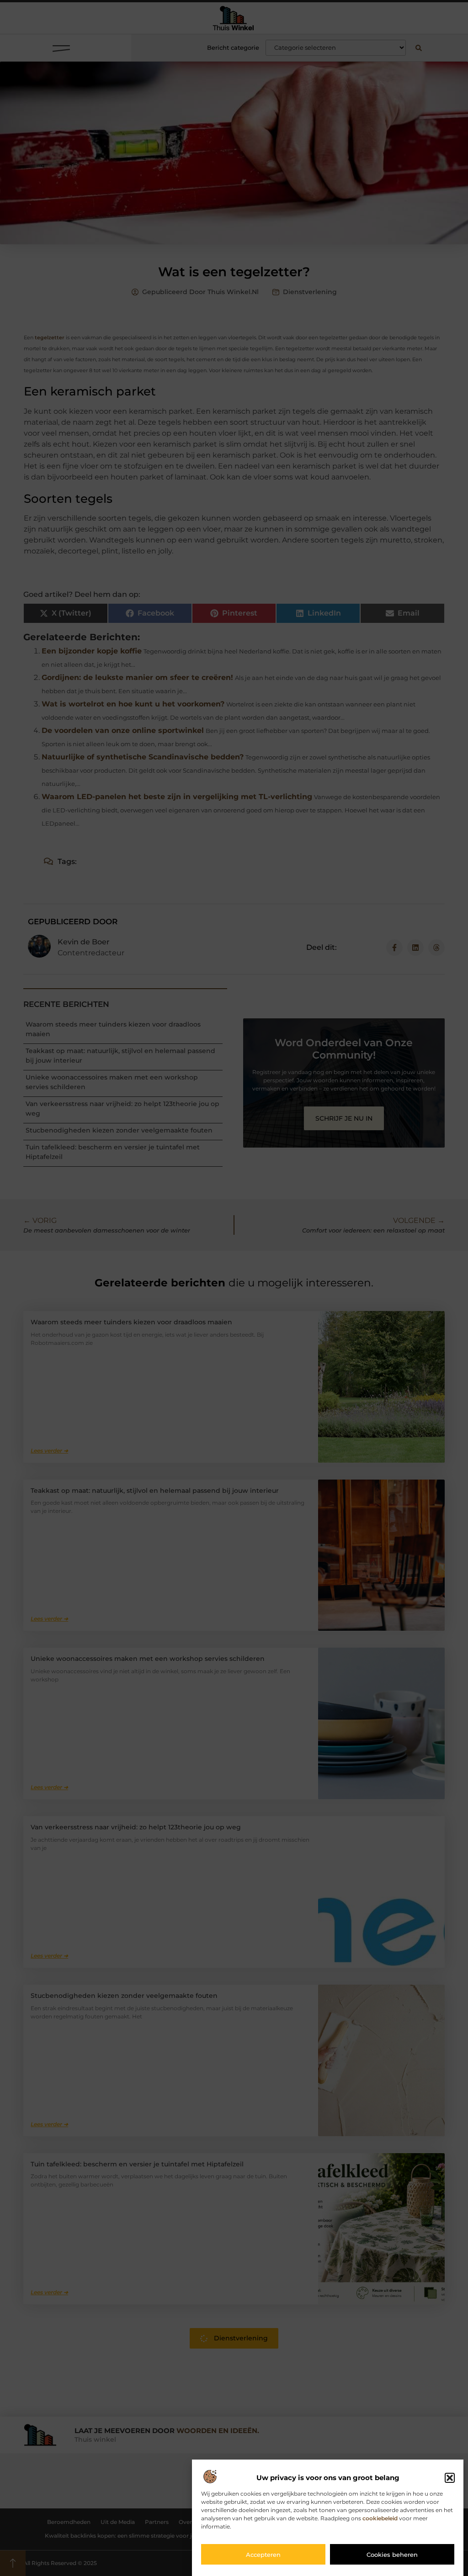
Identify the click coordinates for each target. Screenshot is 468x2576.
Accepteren (263, 2555)
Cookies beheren (392, 2555)
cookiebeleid (380, 2518)
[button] (450, 2478)
